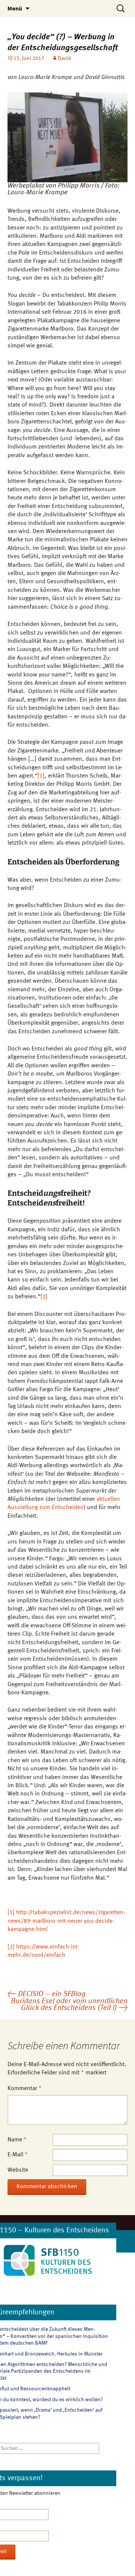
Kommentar (25, 2089)
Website (18, 2170)
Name (17, 2140)
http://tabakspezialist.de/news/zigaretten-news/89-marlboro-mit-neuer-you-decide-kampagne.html (66, 1921)
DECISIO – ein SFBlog (46, 1994)
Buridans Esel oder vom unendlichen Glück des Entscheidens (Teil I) (69, 2005)
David (64, 58)
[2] (44, 1297)
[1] (41, 776)
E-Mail (18, 2155)
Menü (15, 8)
